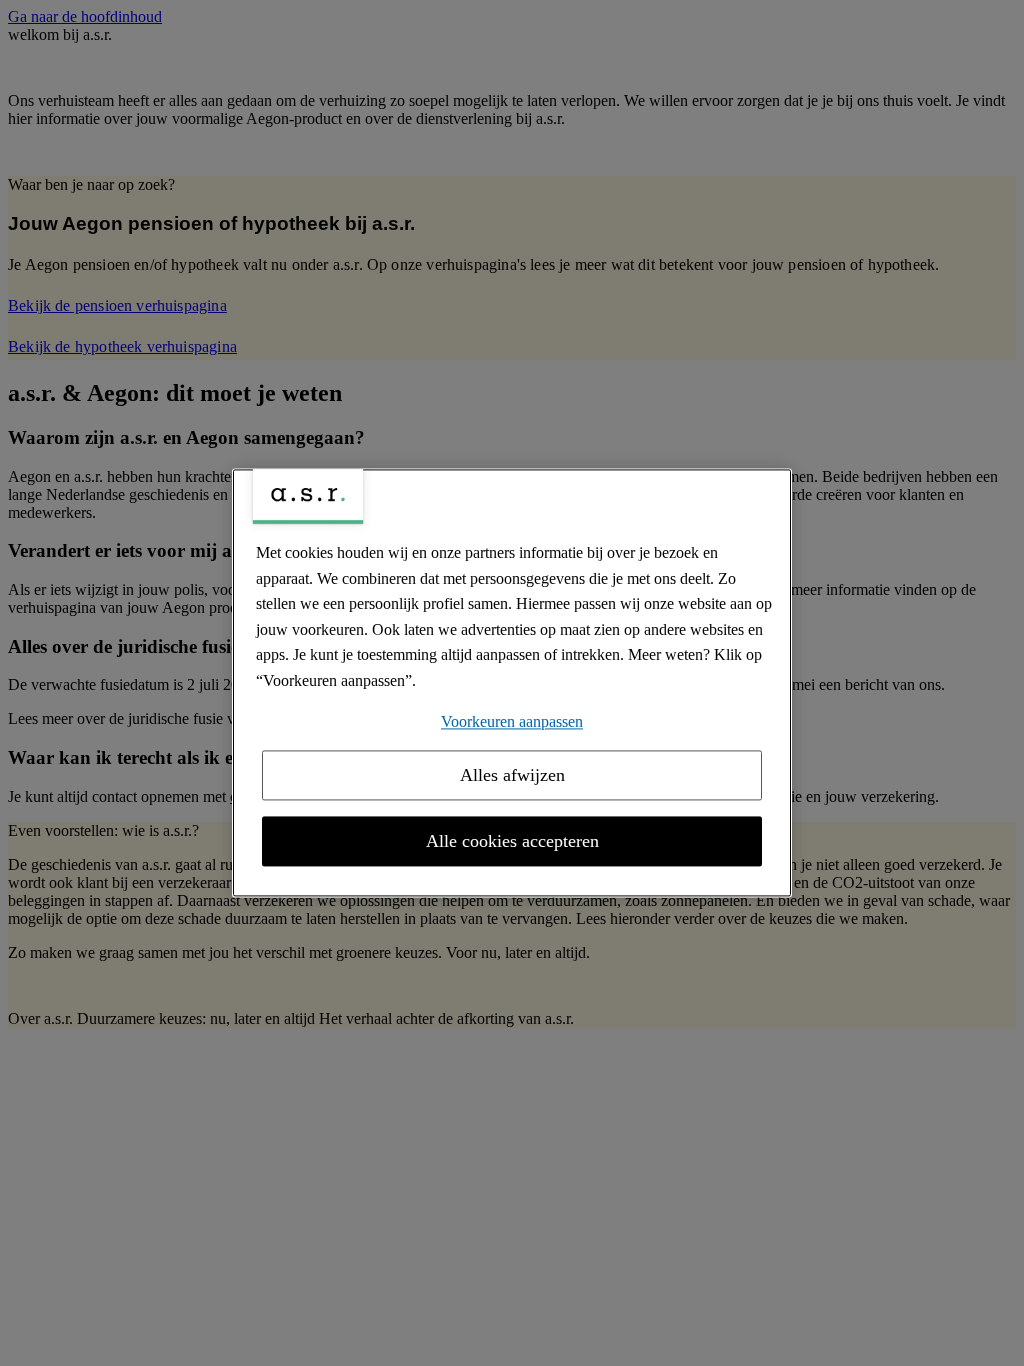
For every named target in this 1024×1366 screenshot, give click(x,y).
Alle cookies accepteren (512, 842)
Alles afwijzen (512, 776)
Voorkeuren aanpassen (512, 721)
